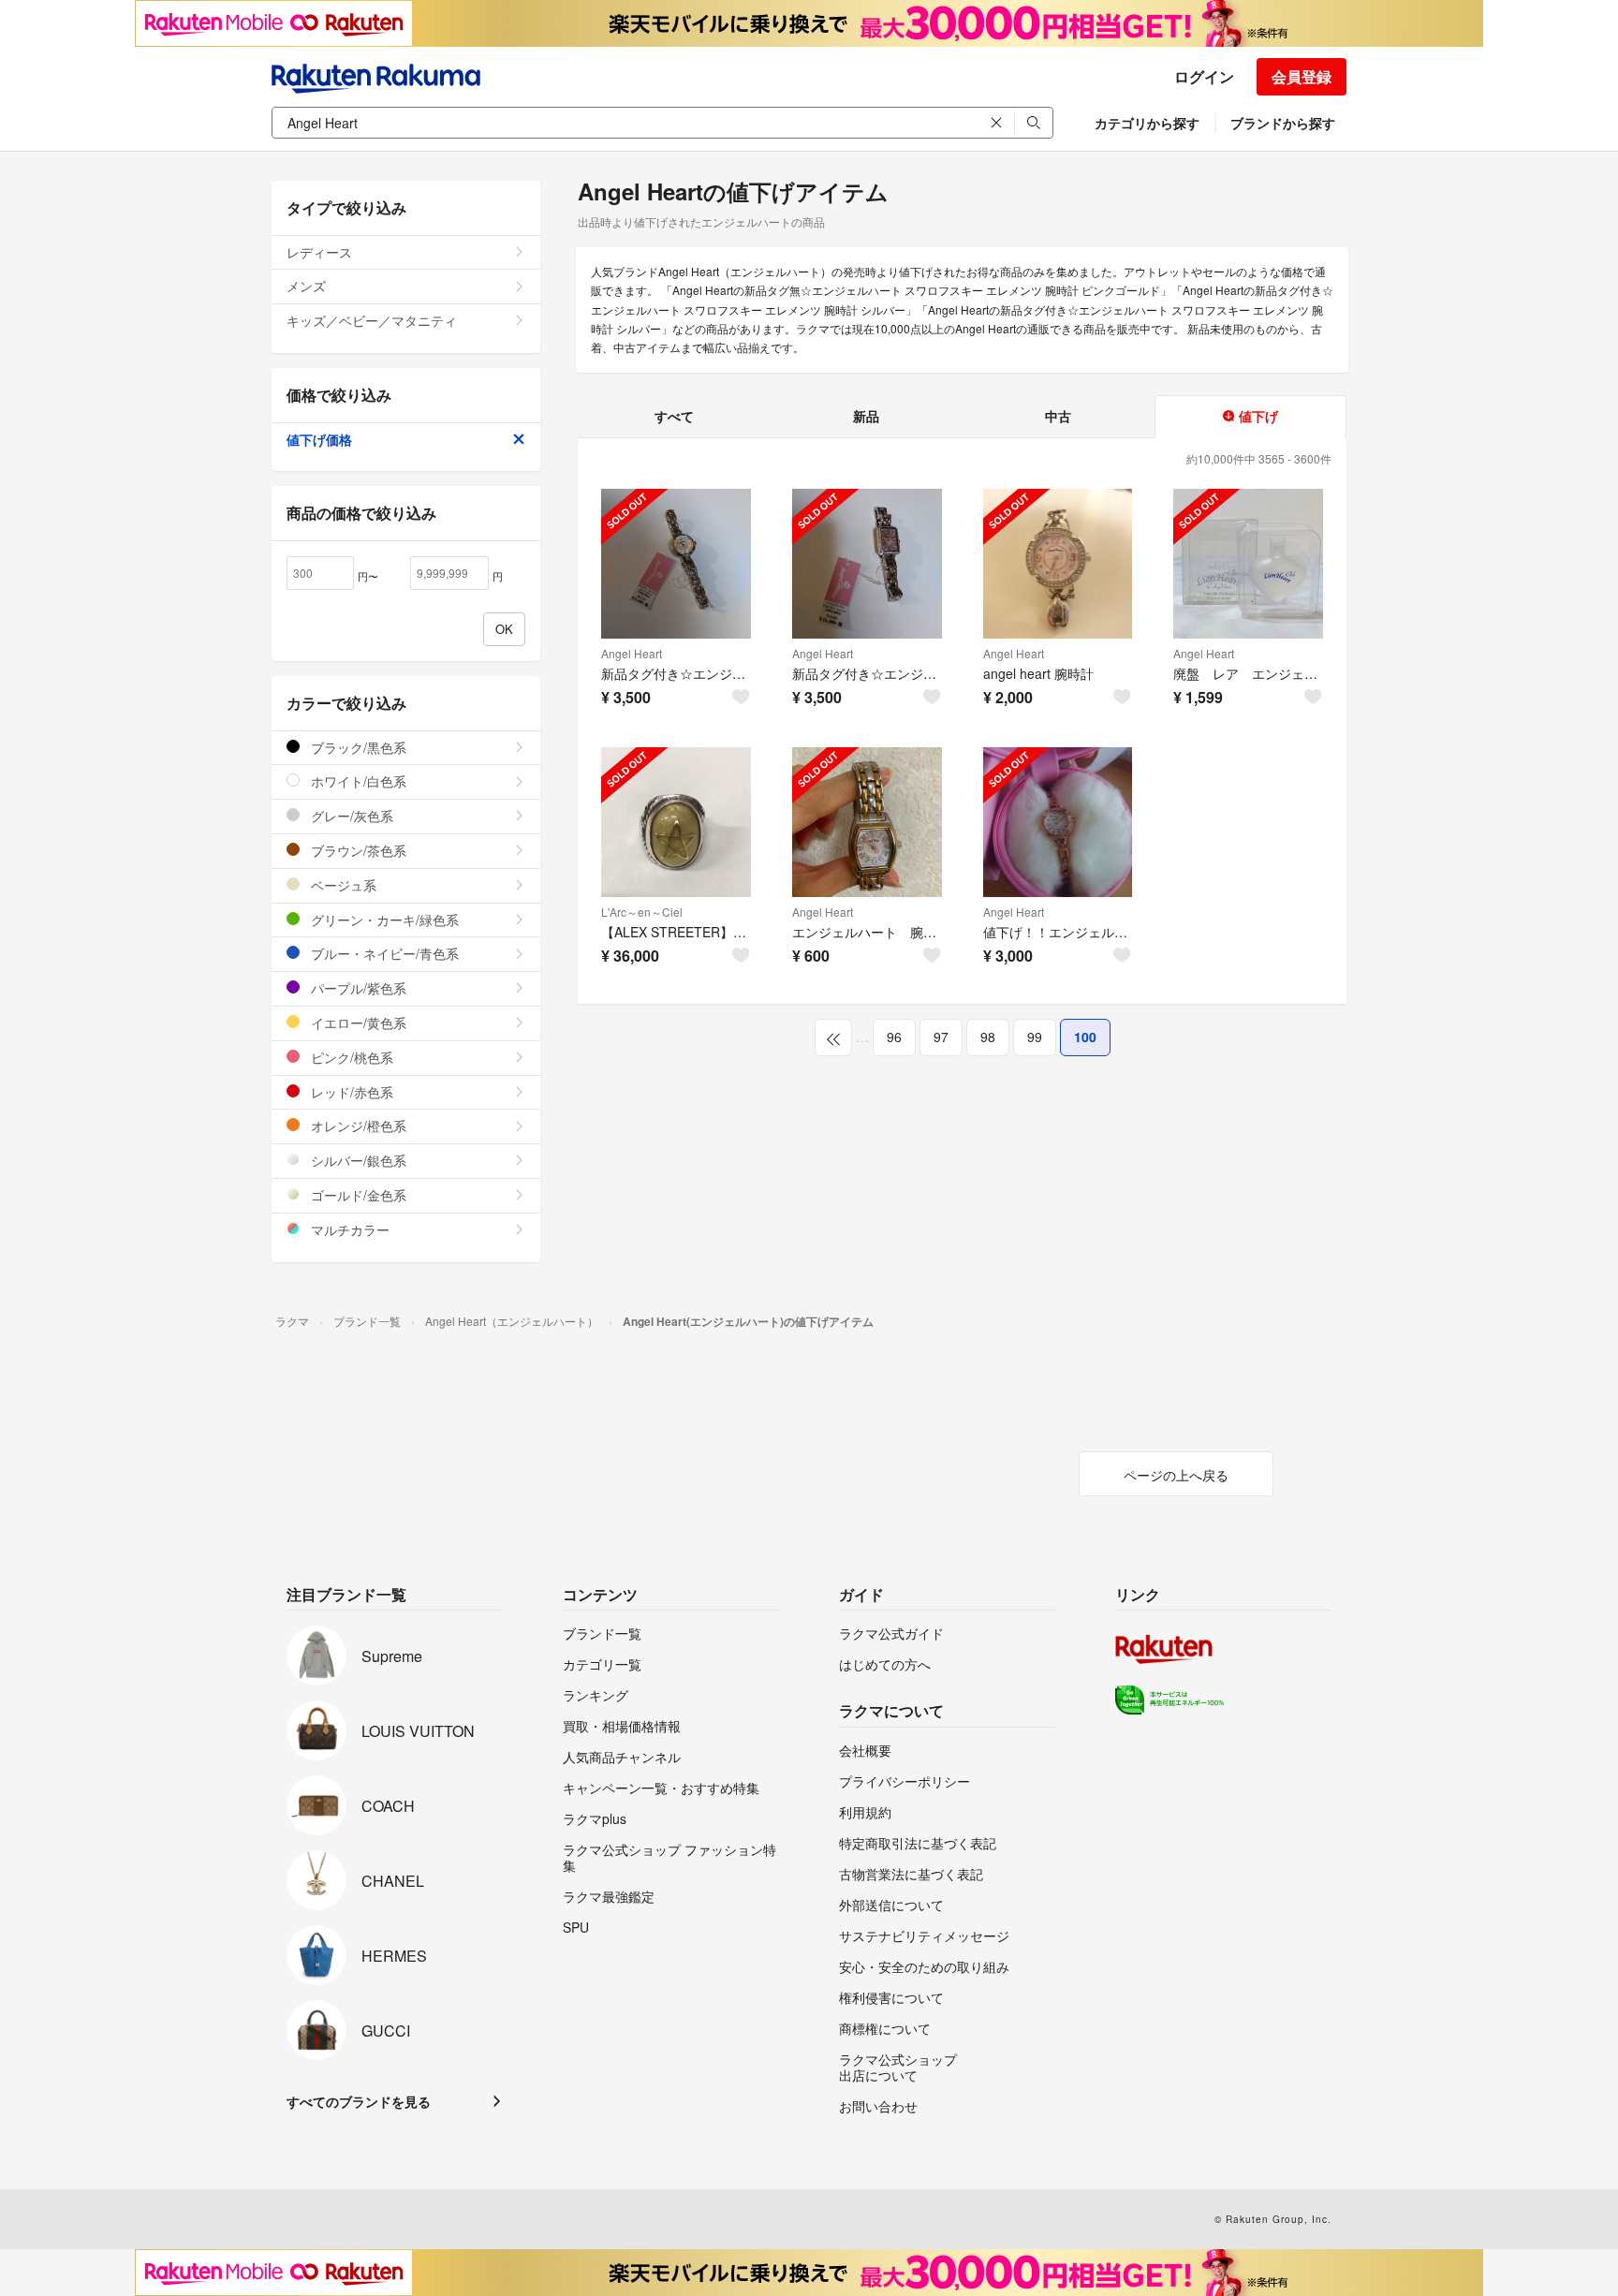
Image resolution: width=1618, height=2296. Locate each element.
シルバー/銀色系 (357, 1160)
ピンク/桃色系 (350, 1057)
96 (894, 1037)
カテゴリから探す (1147, 123)
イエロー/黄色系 (357, 1023)
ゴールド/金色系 (357, 1195)
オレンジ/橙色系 (357, 1126)
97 (941, 1037)
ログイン (1204, 76)
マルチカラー (348, 1229)
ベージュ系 (342, 885)
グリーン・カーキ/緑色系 (383, 920)
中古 (1058, 416)
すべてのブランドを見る (359, 2101)
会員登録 (1302, 76)
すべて (674, 416)
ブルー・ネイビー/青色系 (383, 953)
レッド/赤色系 (350, 1092)
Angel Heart (632, 653)
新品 (866, 416)
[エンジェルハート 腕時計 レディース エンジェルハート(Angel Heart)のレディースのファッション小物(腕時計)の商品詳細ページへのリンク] (867, 822)
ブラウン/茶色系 (357, 850)
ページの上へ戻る (1176, 1475)
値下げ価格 (319, 439)
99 (1035, 1037)
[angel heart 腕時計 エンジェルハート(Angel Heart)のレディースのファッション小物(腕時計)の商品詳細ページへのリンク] (1058, 564)
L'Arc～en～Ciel (642, 912)
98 (988, 1037)
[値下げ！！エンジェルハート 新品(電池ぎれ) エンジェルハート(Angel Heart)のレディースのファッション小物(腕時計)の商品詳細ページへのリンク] (1058, 822)
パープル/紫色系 (357, 988)
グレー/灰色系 (350, 816)
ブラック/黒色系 (357, 747)
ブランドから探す (1283, 123)
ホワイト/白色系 (357, 781)
